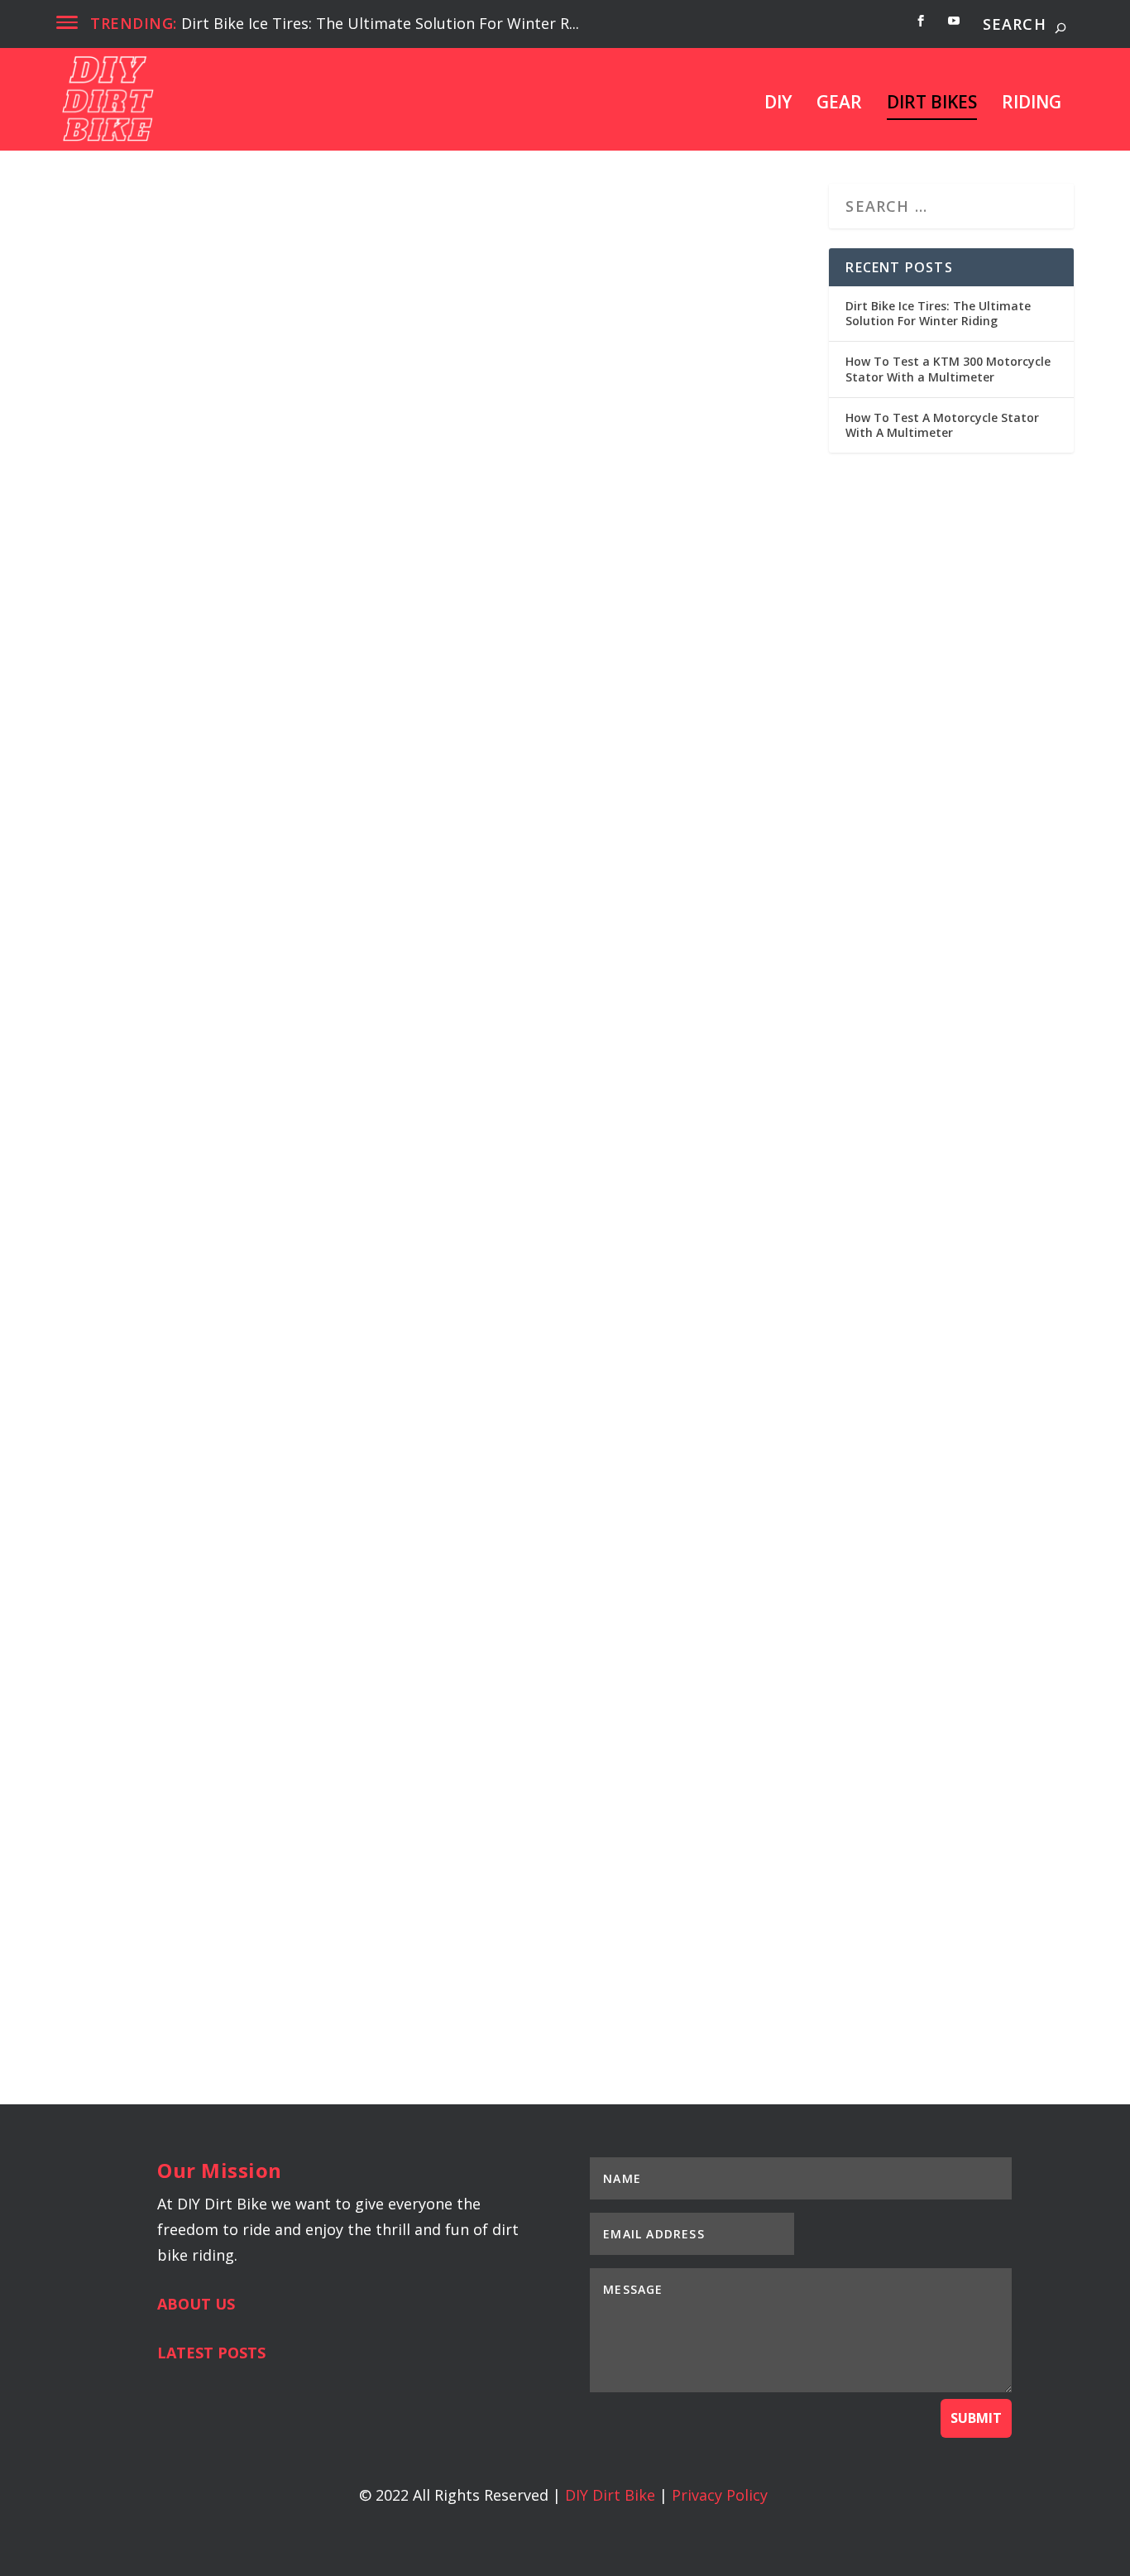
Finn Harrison (118, 642)
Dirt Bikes (932, 104)
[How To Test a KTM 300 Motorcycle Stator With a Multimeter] (433, 995)
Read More (126, 715)
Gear (839, 104)
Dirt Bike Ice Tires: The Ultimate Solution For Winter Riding (378, 614)
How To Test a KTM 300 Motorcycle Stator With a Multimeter (385, 1246)
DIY (778, 104)
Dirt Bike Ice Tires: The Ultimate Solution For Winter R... (380, 23)
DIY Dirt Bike (610, 2495)
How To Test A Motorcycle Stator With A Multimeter (342, 1903)
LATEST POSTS (211, 2353)
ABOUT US (196, 2304)
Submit (976, 2418)
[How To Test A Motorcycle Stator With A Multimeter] (433, 1653)
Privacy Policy (720, 2495)
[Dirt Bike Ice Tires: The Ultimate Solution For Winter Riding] (378, 397)
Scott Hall (109, 1274)
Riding (1032, 104)
